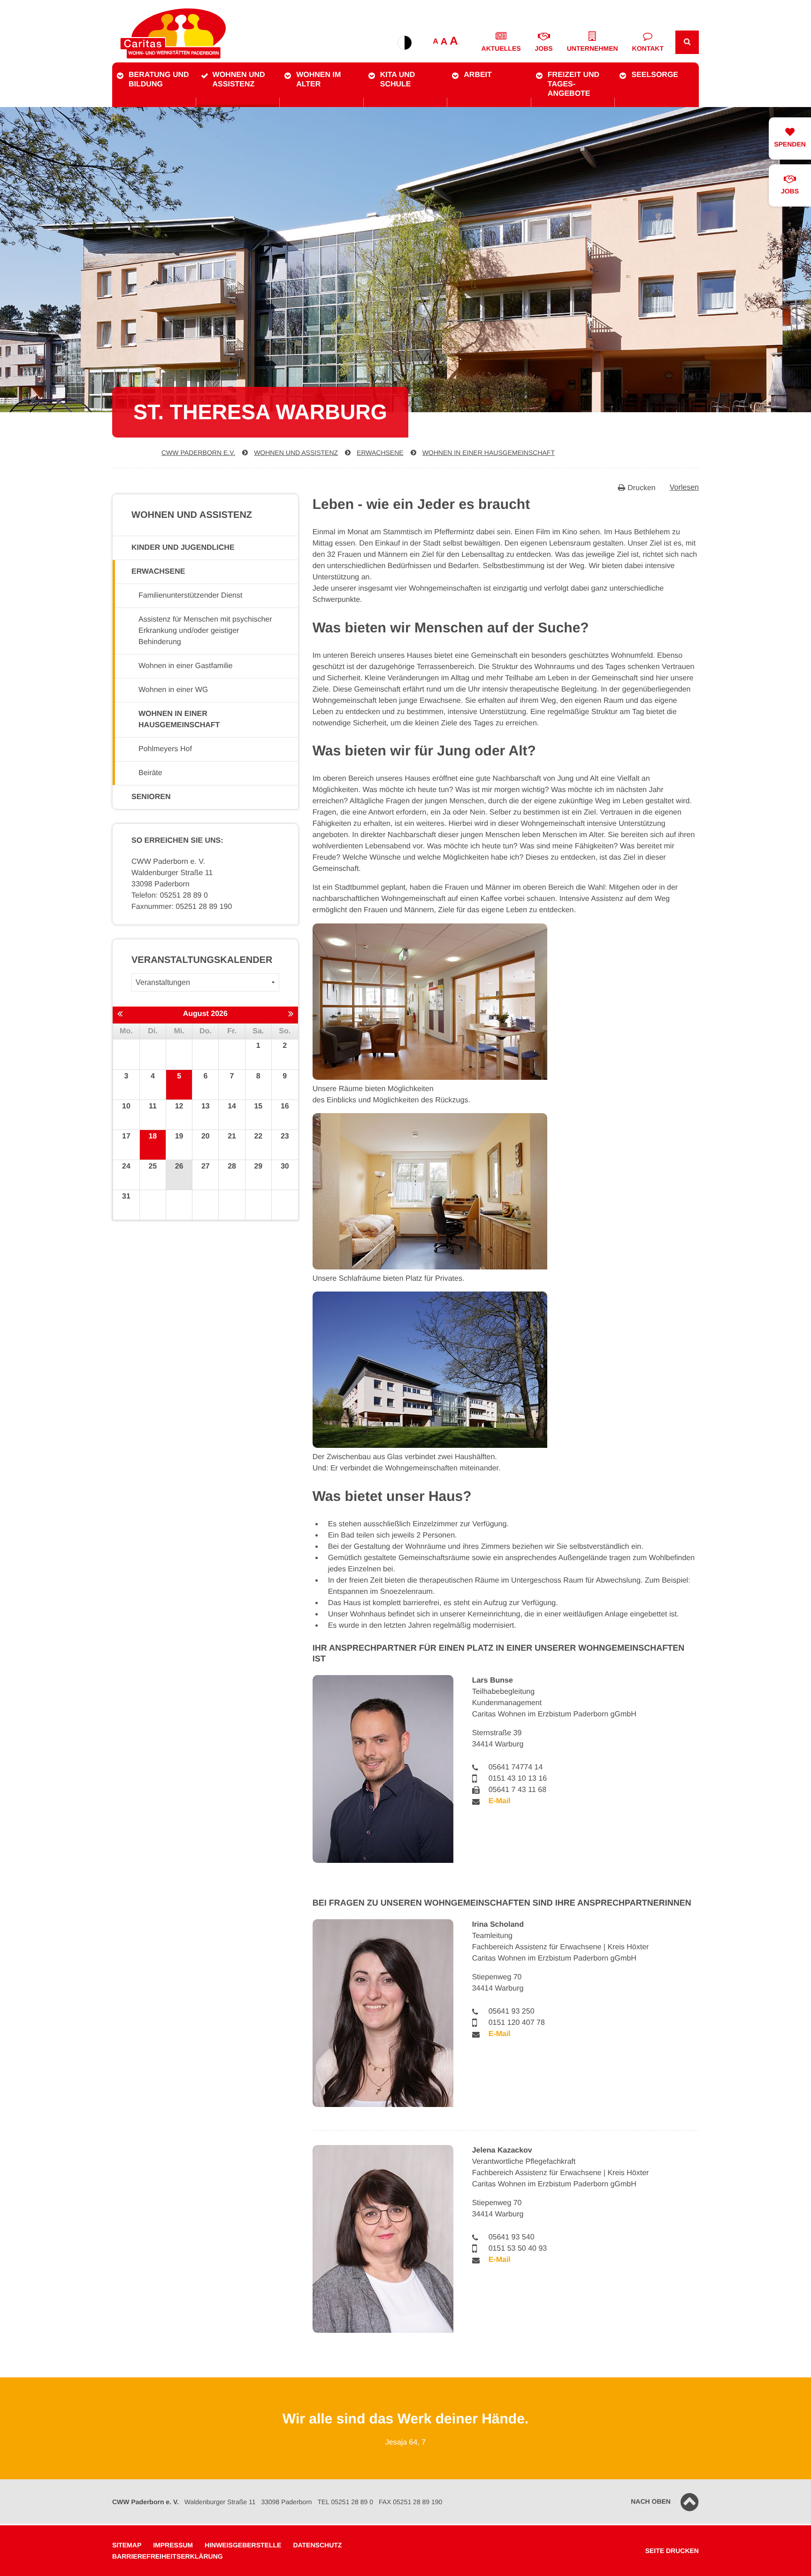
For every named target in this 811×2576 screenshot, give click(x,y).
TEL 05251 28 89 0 (345, 2502)
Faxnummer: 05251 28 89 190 (182, 907)
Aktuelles (501, 48)
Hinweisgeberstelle (243, 2545)
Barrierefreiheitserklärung (168, 2556)
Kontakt (648, 48)
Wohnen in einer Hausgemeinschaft (489, 453)
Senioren (151, 797)
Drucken (642, 488)
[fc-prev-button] (120, 1015)
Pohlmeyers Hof (165, 749)
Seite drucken (672, 2551)
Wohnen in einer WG (173, 690)
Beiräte (150, 773)
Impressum (173, 2545)
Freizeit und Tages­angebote (574, 84)
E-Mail (500, 1801)
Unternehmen (593, 48)
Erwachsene (380, 453)
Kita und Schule (398, 80)
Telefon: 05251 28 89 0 (170, 896)
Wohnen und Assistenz (239, 80)
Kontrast (405, 43)
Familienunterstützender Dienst (190, 596)
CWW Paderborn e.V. (198, 453)
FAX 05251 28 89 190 (410, 2502)
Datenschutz (317, 2545)
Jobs (544, 48)
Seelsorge (655, 75)
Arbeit (478, 75)
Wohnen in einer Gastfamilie (186, 666)
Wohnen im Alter (318, 80)
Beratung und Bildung (159, 80)
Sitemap (127, 2545)
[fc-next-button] (291, 1015)
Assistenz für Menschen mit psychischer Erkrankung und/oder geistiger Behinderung (205, 631)
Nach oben (651, 2501)
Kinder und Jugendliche (183, 548)
